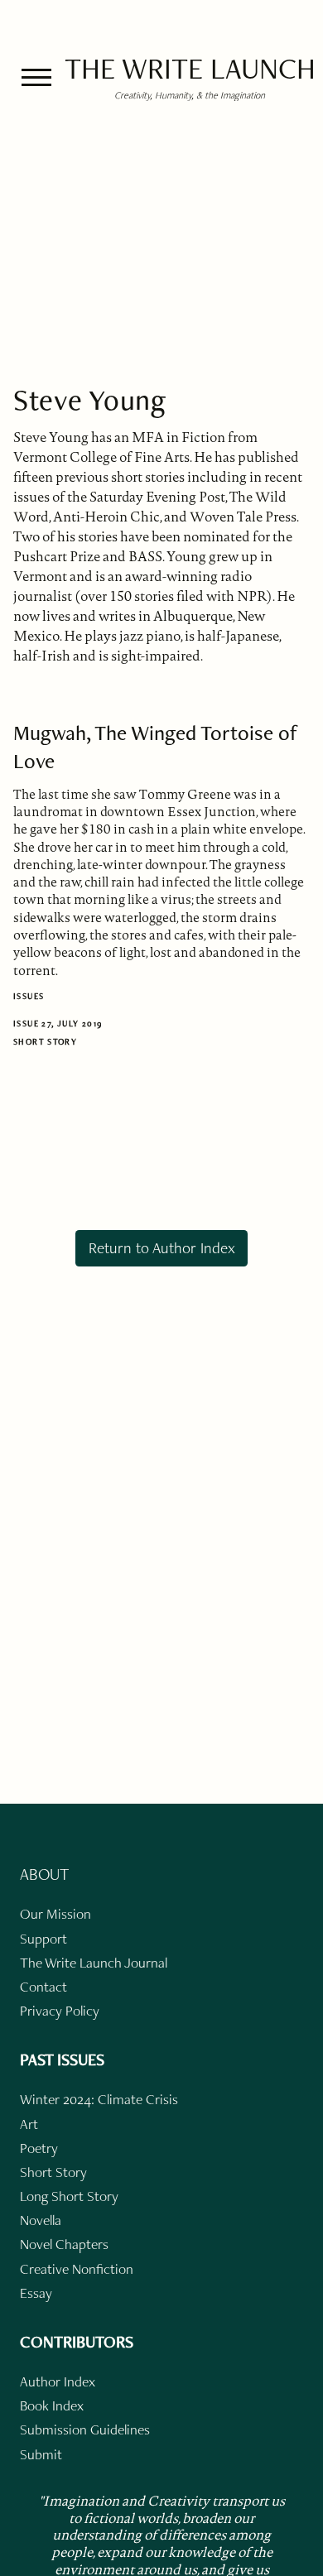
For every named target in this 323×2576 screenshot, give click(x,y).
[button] (36, 77)
